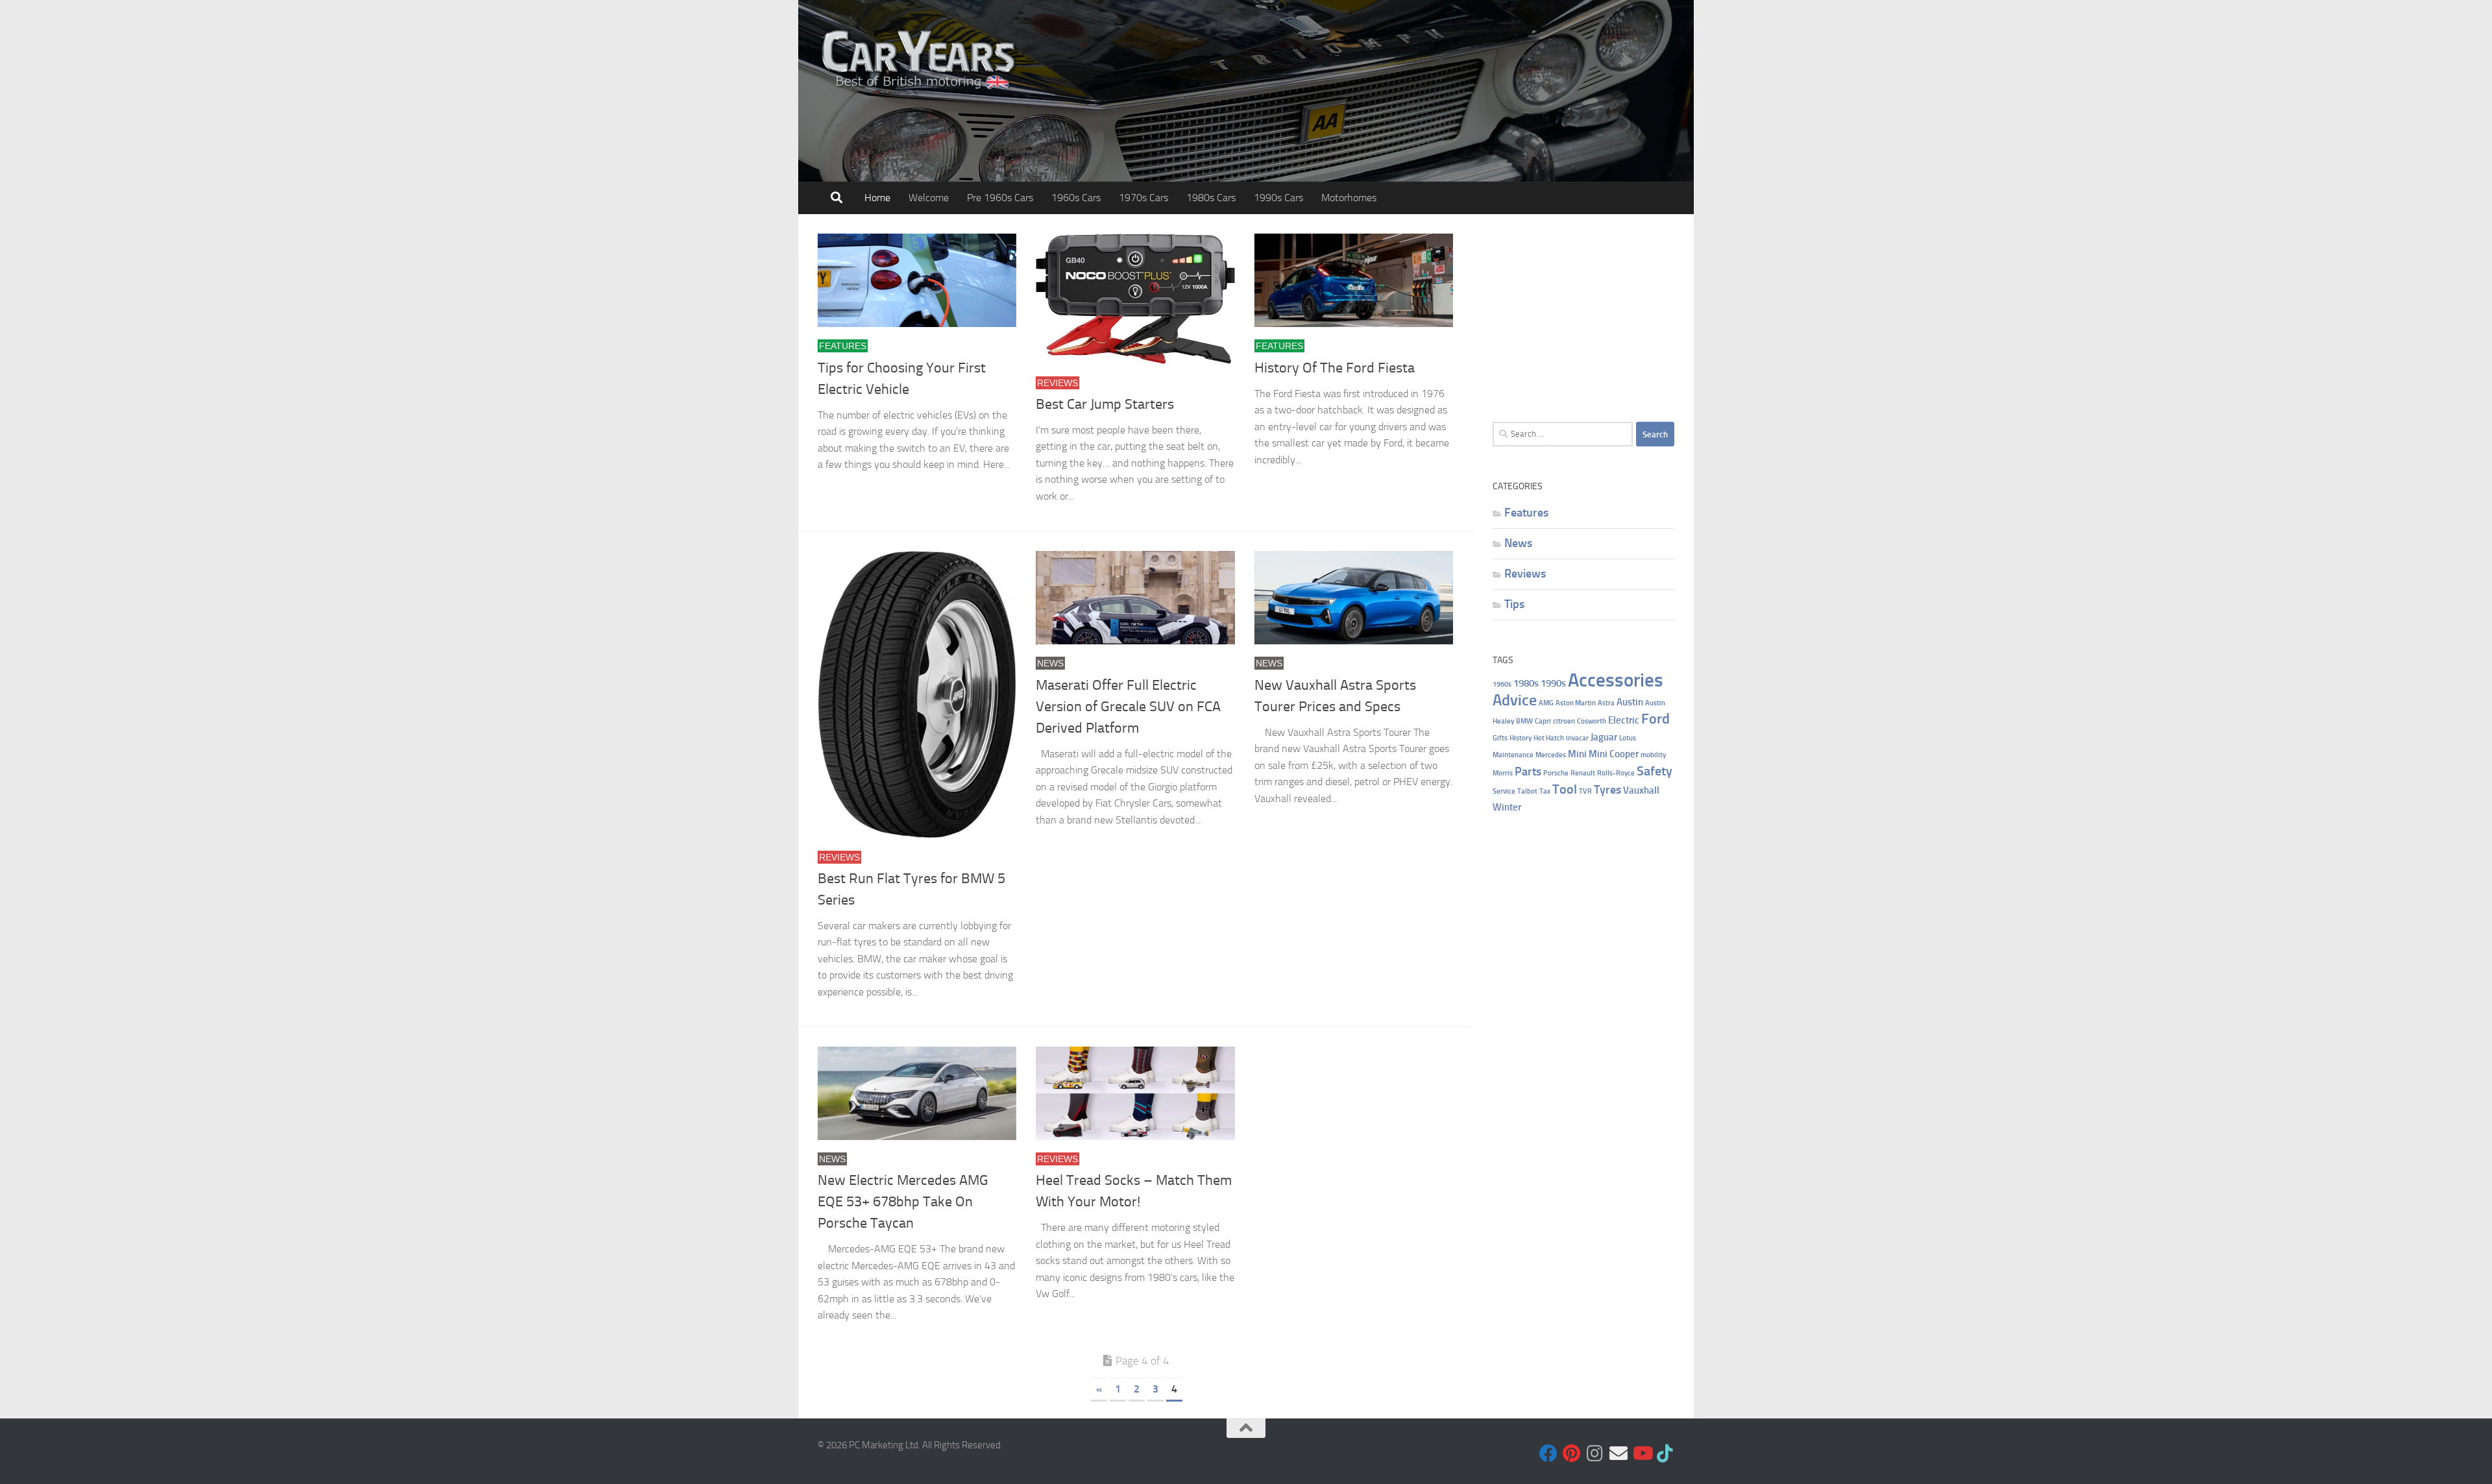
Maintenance (1513, 755)
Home (877, 198)
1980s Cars (1211, 198)
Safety (1655, 771)
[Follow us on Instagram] (1595, 1454)
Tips (1514, 604)
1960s (1502, 684)
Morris (1503, 773)
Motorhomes (1349, 198)
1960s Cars (1076, 198)
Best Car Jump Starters (1105, 404)
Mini (1577, 754)
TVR (1585, 791)
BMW (1524, 721)
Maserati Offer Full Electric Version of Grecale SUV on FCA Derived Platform (1128, 707)
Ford (1655, 719)
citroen (1564, 721)
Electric (1624, 720)
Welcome (929, 198)
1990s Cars (1278, 198)
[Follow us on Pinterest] (1572, 1454)
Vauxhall (1641, 790)
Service (1504, 791)
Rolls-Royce (1616, 773)
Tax (1545, 791)
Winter (1507, 807)
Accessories (1616, 680)
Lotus (1628, 738)
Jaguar (1604, 737)
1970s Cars (1143, 198)
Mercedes (1551, 755)
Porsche (1556, 773)
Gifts (1500, 738)
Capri (1543, 721)
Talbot (1527, 791)
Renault (1583, 773)
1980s (1526, 683)
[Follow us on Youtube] (1642, 1454)
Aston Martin (1576, 703)
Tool (1565, 789)
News (1050, 663)
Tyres (1607, 789)
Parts (1528, 771)
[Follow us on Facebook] (1548, 1454)
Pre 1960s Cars (1000, 198)
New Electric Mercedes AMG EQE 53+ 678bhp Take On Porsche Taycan (903, 1202)
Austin (1630, 702)
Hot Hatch (1549, 738)
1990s (1553, 683)
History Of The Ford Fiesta (1335, 368)
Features (843, 346)
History (1521, 738)
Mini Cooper (1614, 754)
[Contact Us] (1619, 1454)
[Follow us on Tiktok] (1665, 1454)
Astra (1606, 703)
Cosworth (1592, 721)
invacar (1577, 738)
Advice (1515, 700)
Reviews (1057, 383)
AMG (1546, 703)
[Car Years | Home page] (920, 58)
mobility (1653, 755)
